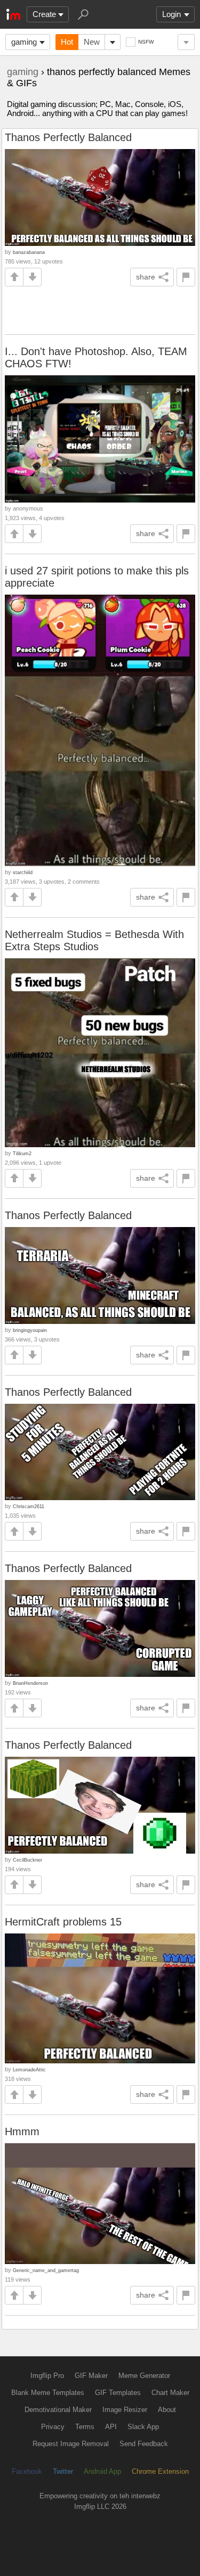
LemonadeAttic (29, 2069)
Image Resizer (125, 2410)
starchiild (23, 872)
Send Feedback (144, 2444)
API (111, 2427)
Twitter (63, 2471)
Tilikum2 (22, 1153)
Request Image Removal (71, 2444)
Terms (85, 2427)
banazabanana (29, 252)
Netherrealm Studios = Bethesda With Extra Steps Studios (94, 940)
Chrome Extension (160, 2471)
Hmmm (22, 2131)
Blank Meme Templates (48, 2393)
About (167, 2410)
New (92, 42)
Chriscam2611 (29, 1506)
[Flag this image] (186, 277)
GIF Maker (91, 2376)
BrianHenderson (30, 1683)
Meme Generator (144, 2376)
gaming (24, 42)
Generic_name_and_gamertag (46, 2270)
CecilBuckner (27, 1860)
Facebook (27, 2471)
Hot (67, 42)
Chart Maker (170, 2393)
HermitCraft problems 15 (63, 1922)
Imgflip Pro (47, 2376)
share (146, 277)
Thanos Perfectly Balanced (68, 137)
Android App (102, 2471)
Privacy (53, 2427)
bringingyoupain (30, 1330)
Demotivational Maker (58, 2410)
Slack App (143, 2427)
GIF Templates (118, 2393)
